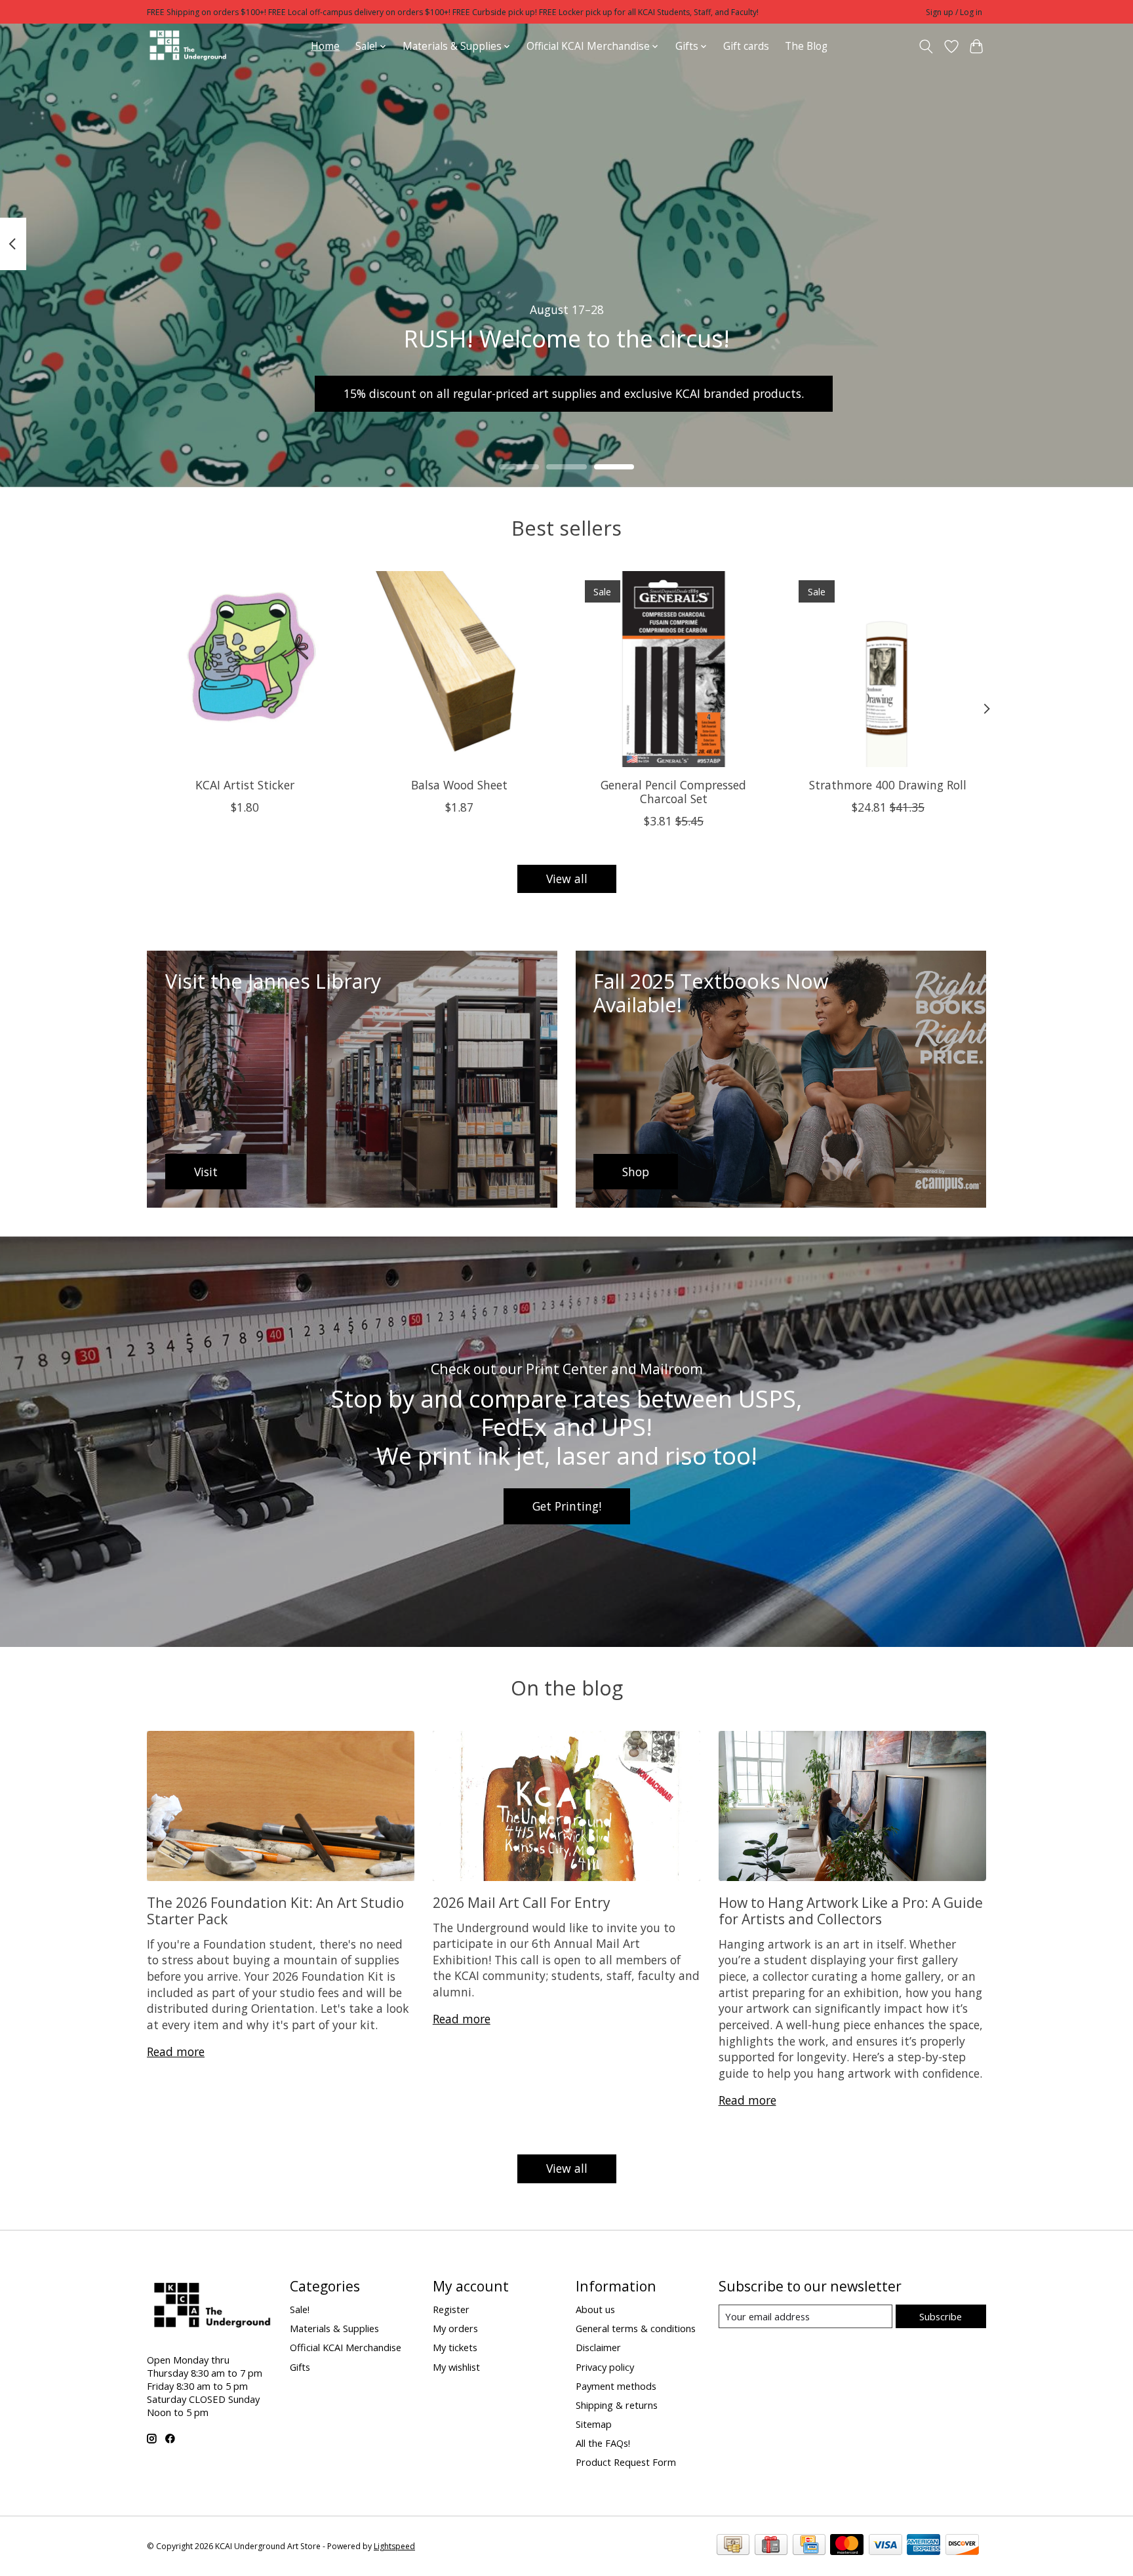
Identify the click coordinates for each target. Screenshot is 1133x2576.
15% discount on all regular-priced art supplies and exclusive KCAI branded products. (574, 393)
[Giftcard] (771, 2546)
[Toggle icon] (926, 47)
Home (325, 46)
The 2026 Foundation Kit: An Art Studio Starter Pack (275, 1911)
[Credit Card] (809, 2546)
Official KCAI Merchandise (346, 2347)
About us (595, 2309)
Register (451, 2309)
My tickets (455, 2347)
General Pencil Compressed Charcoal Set (673, 792)
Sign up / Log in (954, 12)
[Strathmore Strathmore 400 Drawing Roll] (888, 669)
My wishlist (456, 2367)
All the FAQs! (603, 2443)
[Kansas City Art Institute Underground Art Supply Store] (188, 46)
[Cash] (733, 2546)
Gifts (300, 2367)
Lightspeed (394, 2546)
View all (567, 879)
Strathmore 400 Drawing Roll (888, 785)
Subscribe (941, 2316)
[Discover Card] (962, 2546)
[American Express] (924, 2546)
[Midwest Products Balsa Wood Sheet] (459, 669)
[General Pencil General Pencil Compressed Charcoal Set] (674, 669)
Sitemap (594, 2424)
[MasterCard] (847, 2546)
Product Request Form (626, 2462)
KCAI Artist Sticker (245, 785)
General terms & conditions (636, 2328)
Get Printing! (567, 1506)
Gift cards (746, 46)
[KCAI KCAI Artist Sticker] (245, 669)
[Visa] (885, 2546)
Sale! (300, 2309)
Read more (176, 2051)
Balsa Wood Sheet (459, 785)
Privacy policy (605, 2367)
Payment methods (616, 2386)
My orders (455, 2328)
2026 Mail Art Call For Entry (522, 1902)
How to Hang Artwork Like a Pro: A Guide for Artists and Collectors (851, 1911)
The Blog (806, 46)
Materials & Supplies (334, 2328)
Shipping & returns (617, 2405)
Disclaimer (598, 2347)
